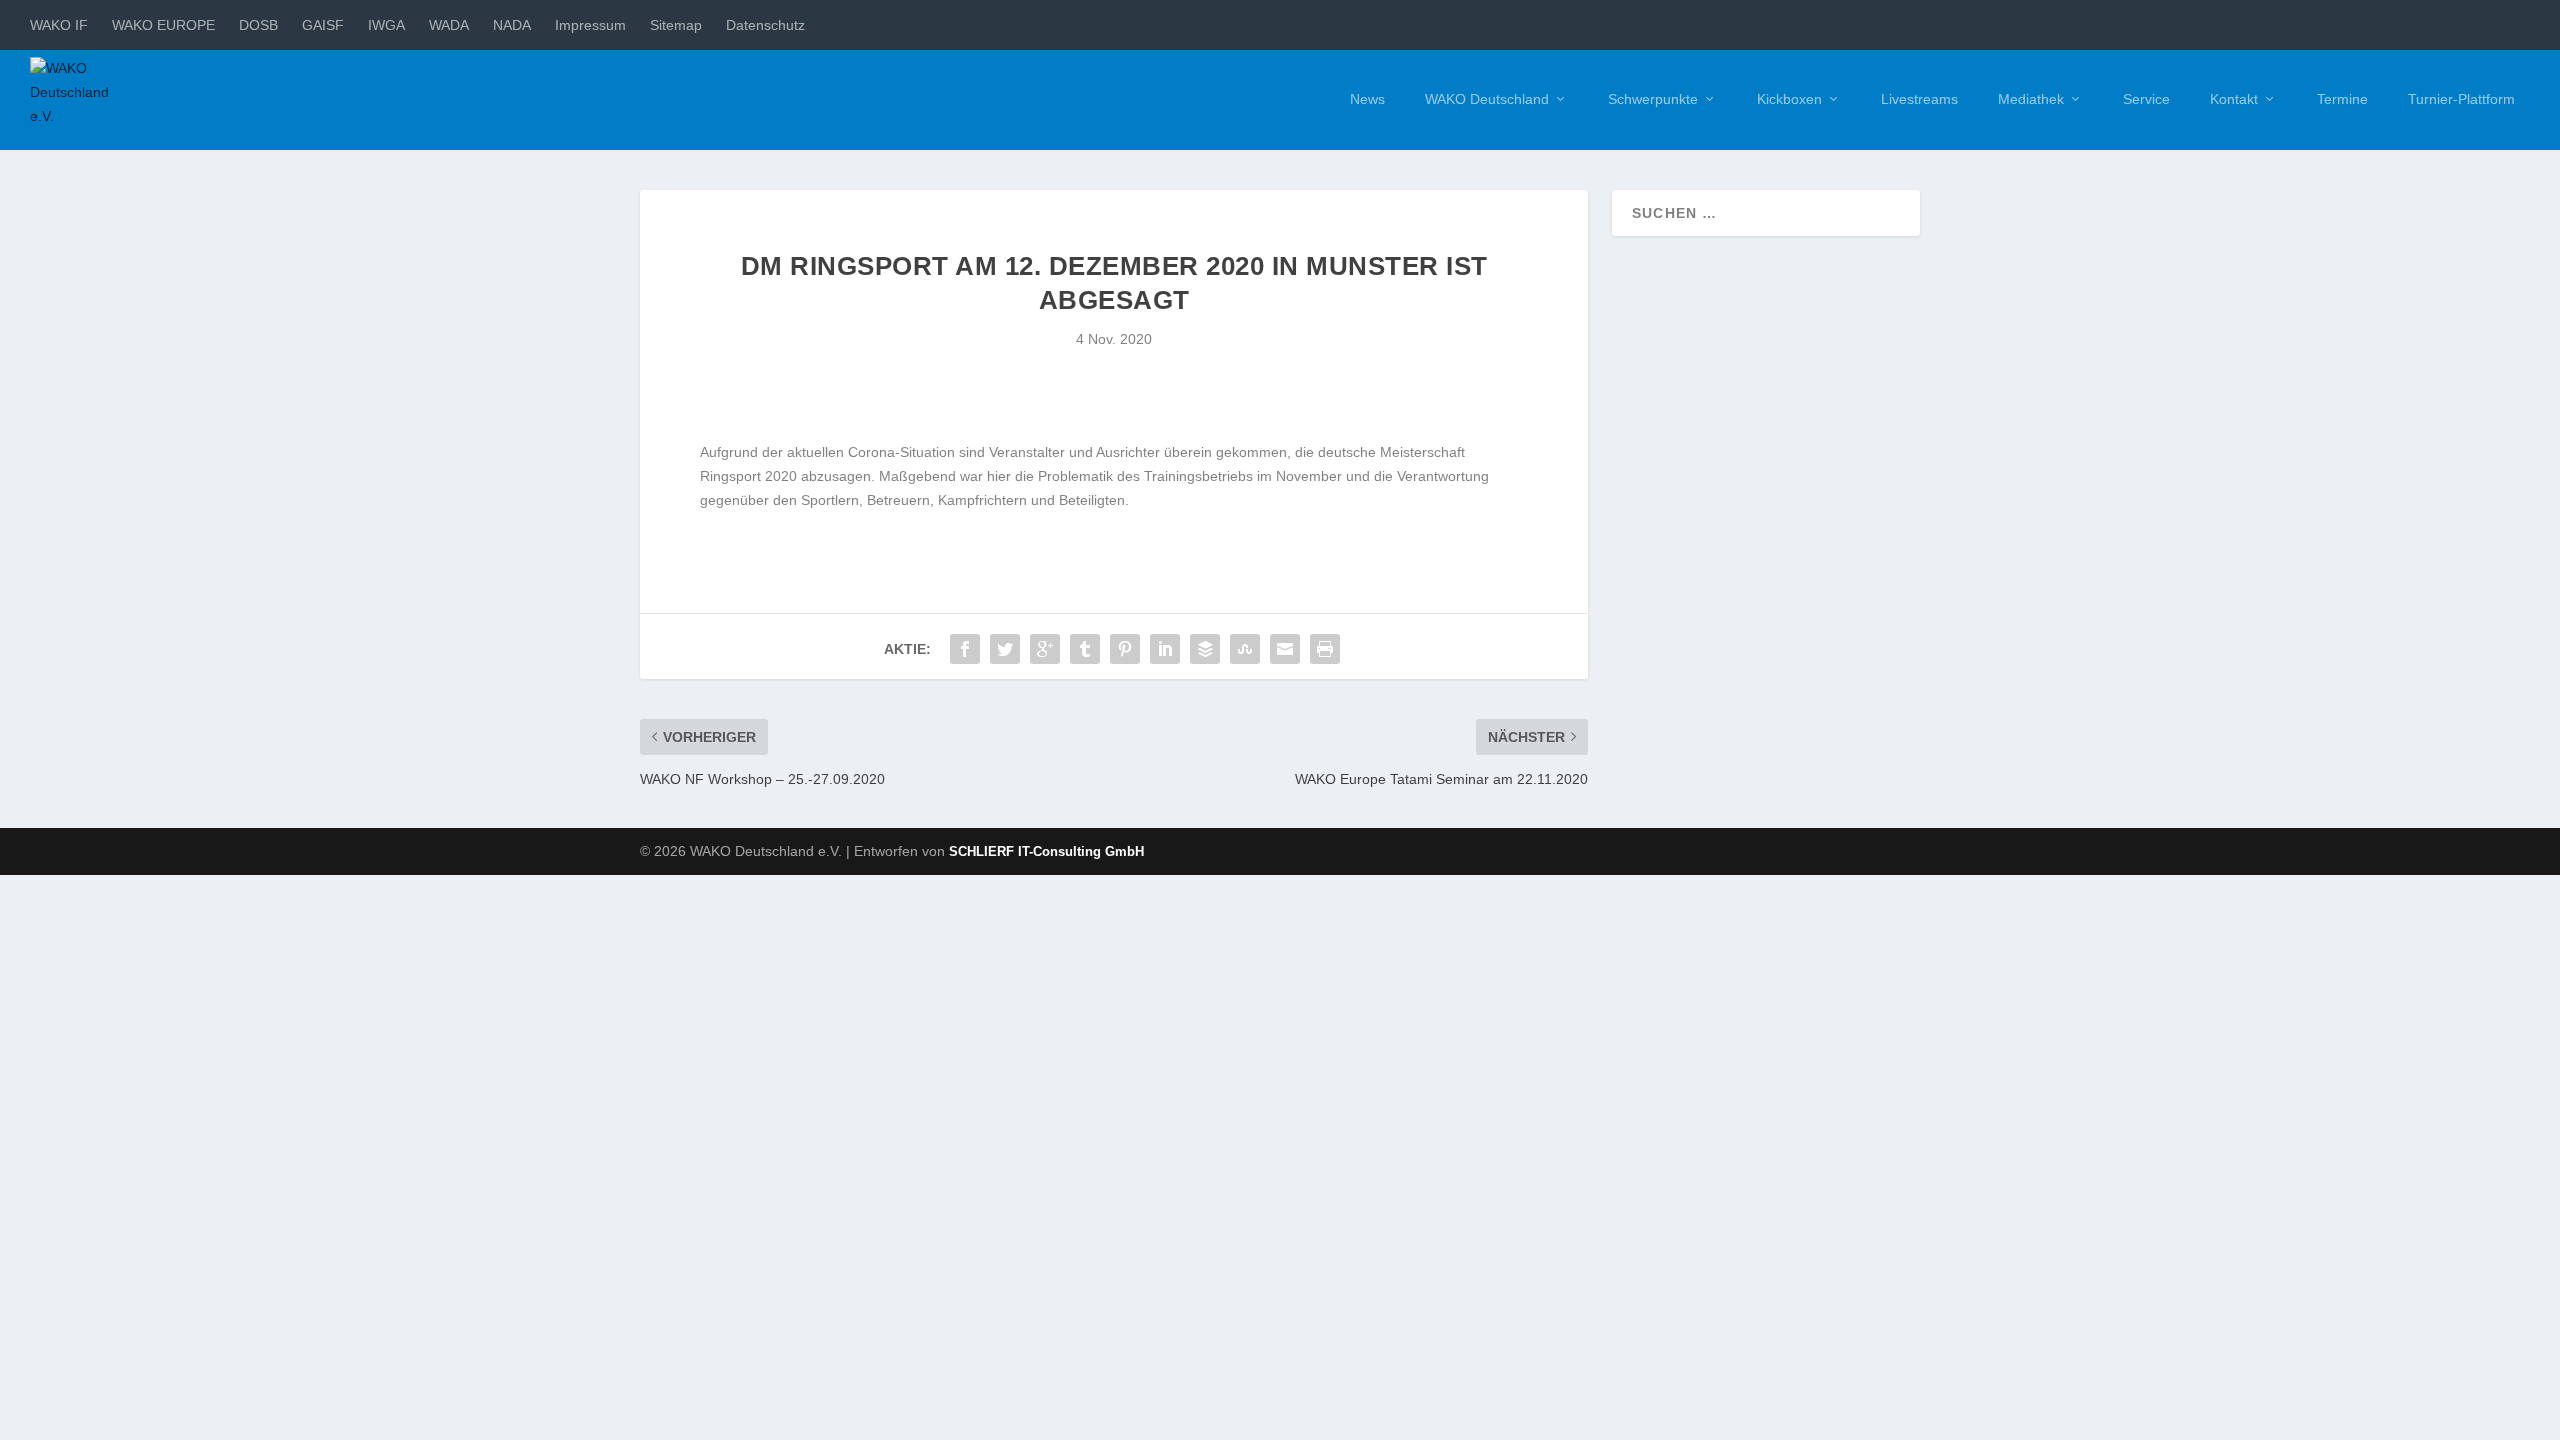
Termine (2342, 99)
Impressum (590, 25)
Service (2146, 99)
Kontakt (2234, 99)
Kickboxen (1789, 99)
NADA (512, 25)
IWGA (386, 25)
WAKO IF (59, 25)
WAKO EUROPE (163, 25)
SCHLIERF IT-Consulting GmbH (1046, 851)
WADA (449, 25)
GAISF (323, 25)
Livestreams (1919, 99)
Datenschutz (765, 25)
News (1367, 99)
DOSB (258, 25)
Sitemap (676, 25)
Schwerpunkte (1653, 99)
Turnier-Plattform (2461, 99)
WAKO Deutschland (1487, 99)
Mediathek (2031, 99)
